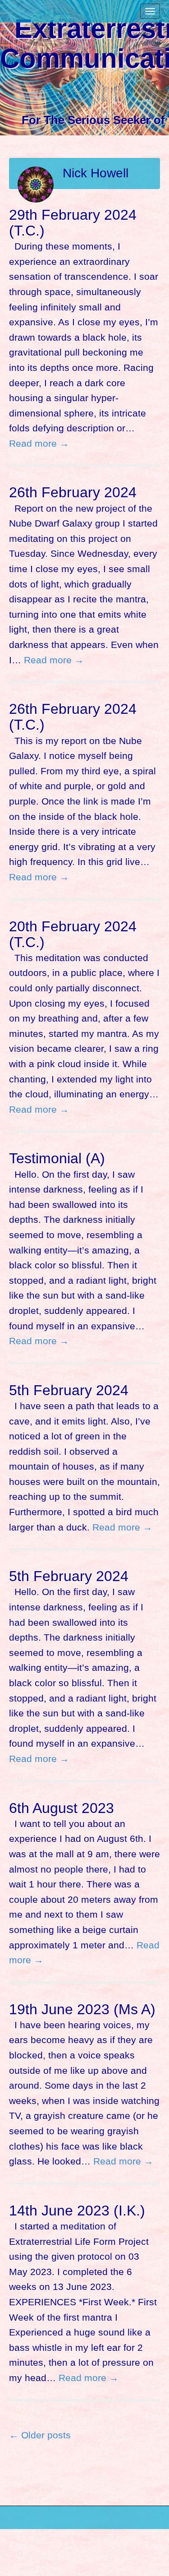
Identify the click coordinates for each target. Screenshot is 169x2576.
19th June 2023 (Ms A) (82, 2009)
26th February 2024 (73, 492)
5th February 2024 (69, 1390)
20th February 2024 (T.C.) (73, 934)
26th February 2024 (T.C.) (73, 717)
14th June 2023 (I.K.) (77, 2211)
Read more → (39, 443)
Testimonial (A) (57, 1158)
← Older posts (40, 2435)
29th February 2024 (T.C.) (73, 223)
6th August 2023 (62, 1808)
